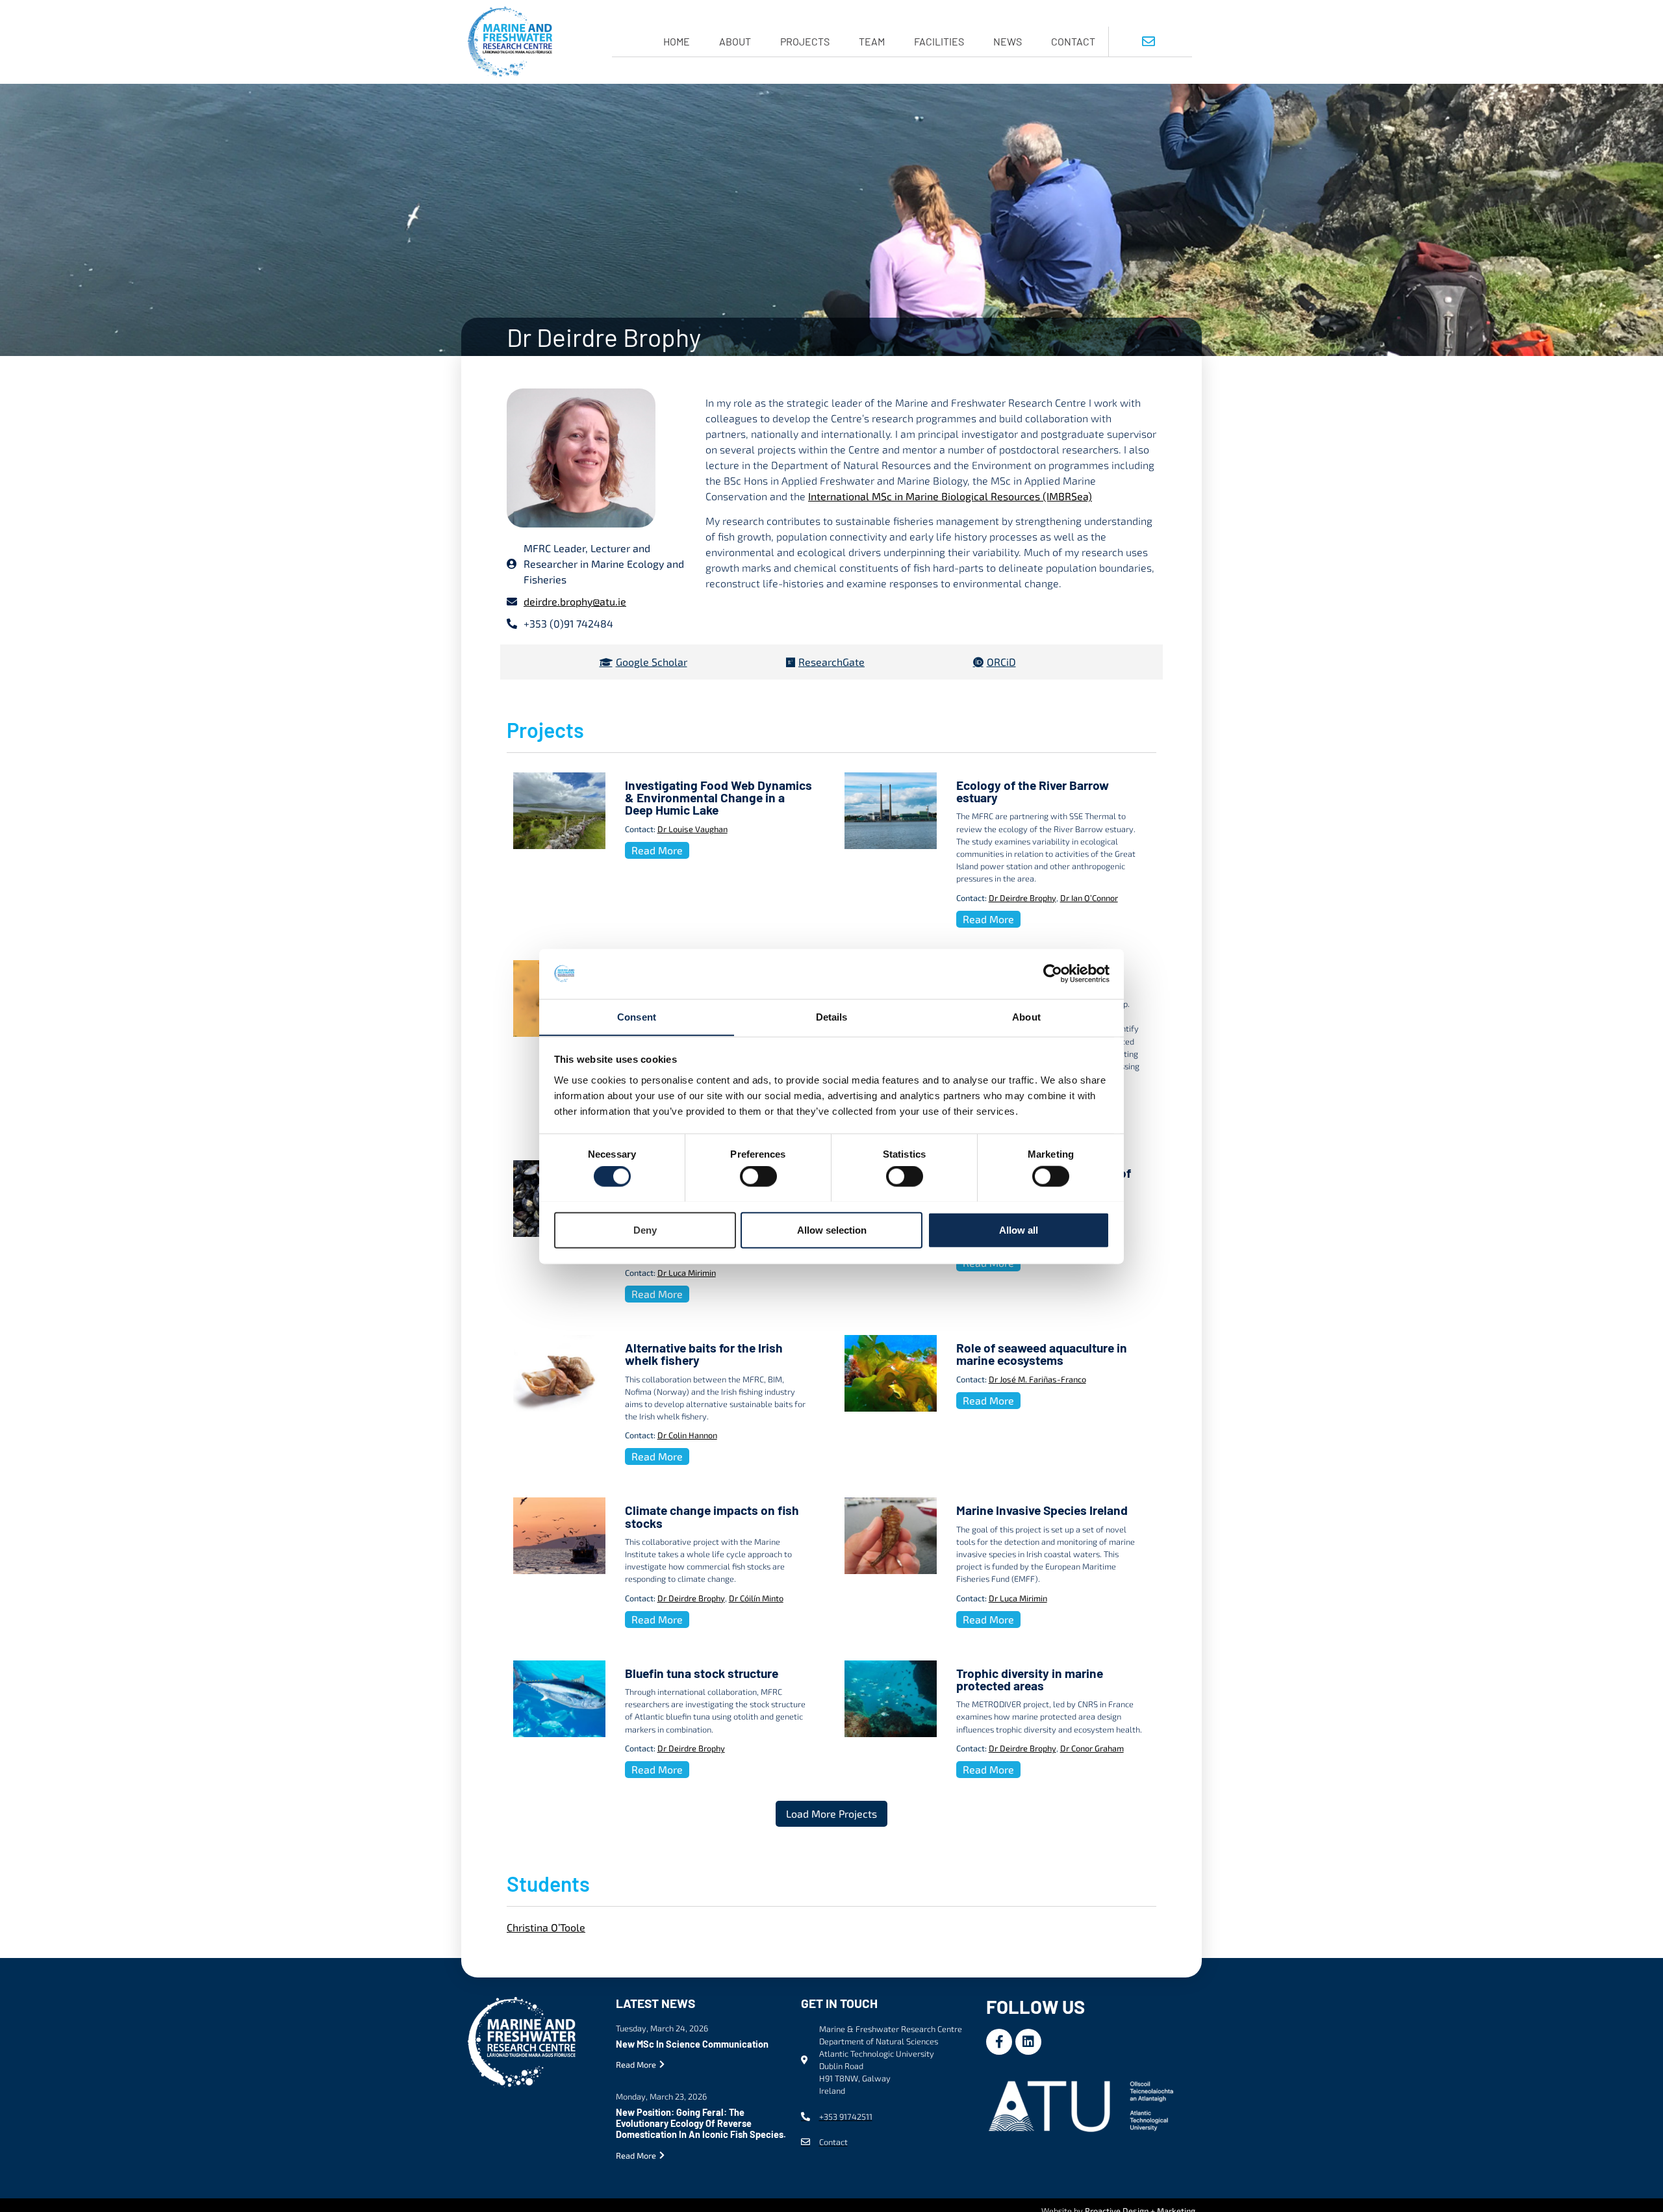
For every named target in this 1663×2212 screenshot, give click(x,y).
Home (677, 41)
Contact (1073, 41)
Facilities (939, 41)
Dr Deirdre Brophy (1022, 898)
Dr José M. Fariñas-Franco (1037, 1379)
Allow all (1019, 1229)
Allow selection (832, 1229)
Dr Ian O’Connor (1089, 898)
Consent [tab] (637, 1016)
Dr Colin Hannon (687, 1435)
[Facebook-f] (999, 2042)
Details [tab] (832, 1016)
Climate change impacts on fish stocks (712, 1516)
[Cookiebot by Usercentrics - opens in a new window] (1053, 974)
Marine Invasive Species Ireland (1042, 1510)
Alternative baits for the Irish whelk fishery (704, 1354)
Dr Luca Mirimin (687, 1273)
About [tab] (1026, 1016)
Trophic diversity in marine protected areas (1030, 1679)
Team (872, 41)
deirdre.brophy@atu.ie (575, 601)
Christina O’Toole (546, 1927)
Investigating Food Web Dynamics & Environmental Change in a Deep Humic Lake (718, 797)
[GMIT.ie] (1084, 2104)
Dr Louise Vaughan (692, 829)
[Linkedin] (1028, 2042)
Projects (805, 41)
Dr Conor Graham (1092, 1748)
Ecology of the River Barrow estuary (1033, 791)
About (735, 41)
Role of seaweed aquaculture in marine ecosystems (1042, 1354)
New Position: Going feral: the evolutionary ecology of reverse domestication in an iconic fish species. (701, 2124)
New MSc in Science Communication (692, 2044)
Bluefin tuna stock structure (702, 1673)
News (1008, 41)
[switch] (758, 1176)
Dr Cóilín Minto (756, 1598)
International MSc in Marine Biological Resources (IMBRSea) (950, 496)
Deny (645, 1229)
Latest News (655, 2003)
